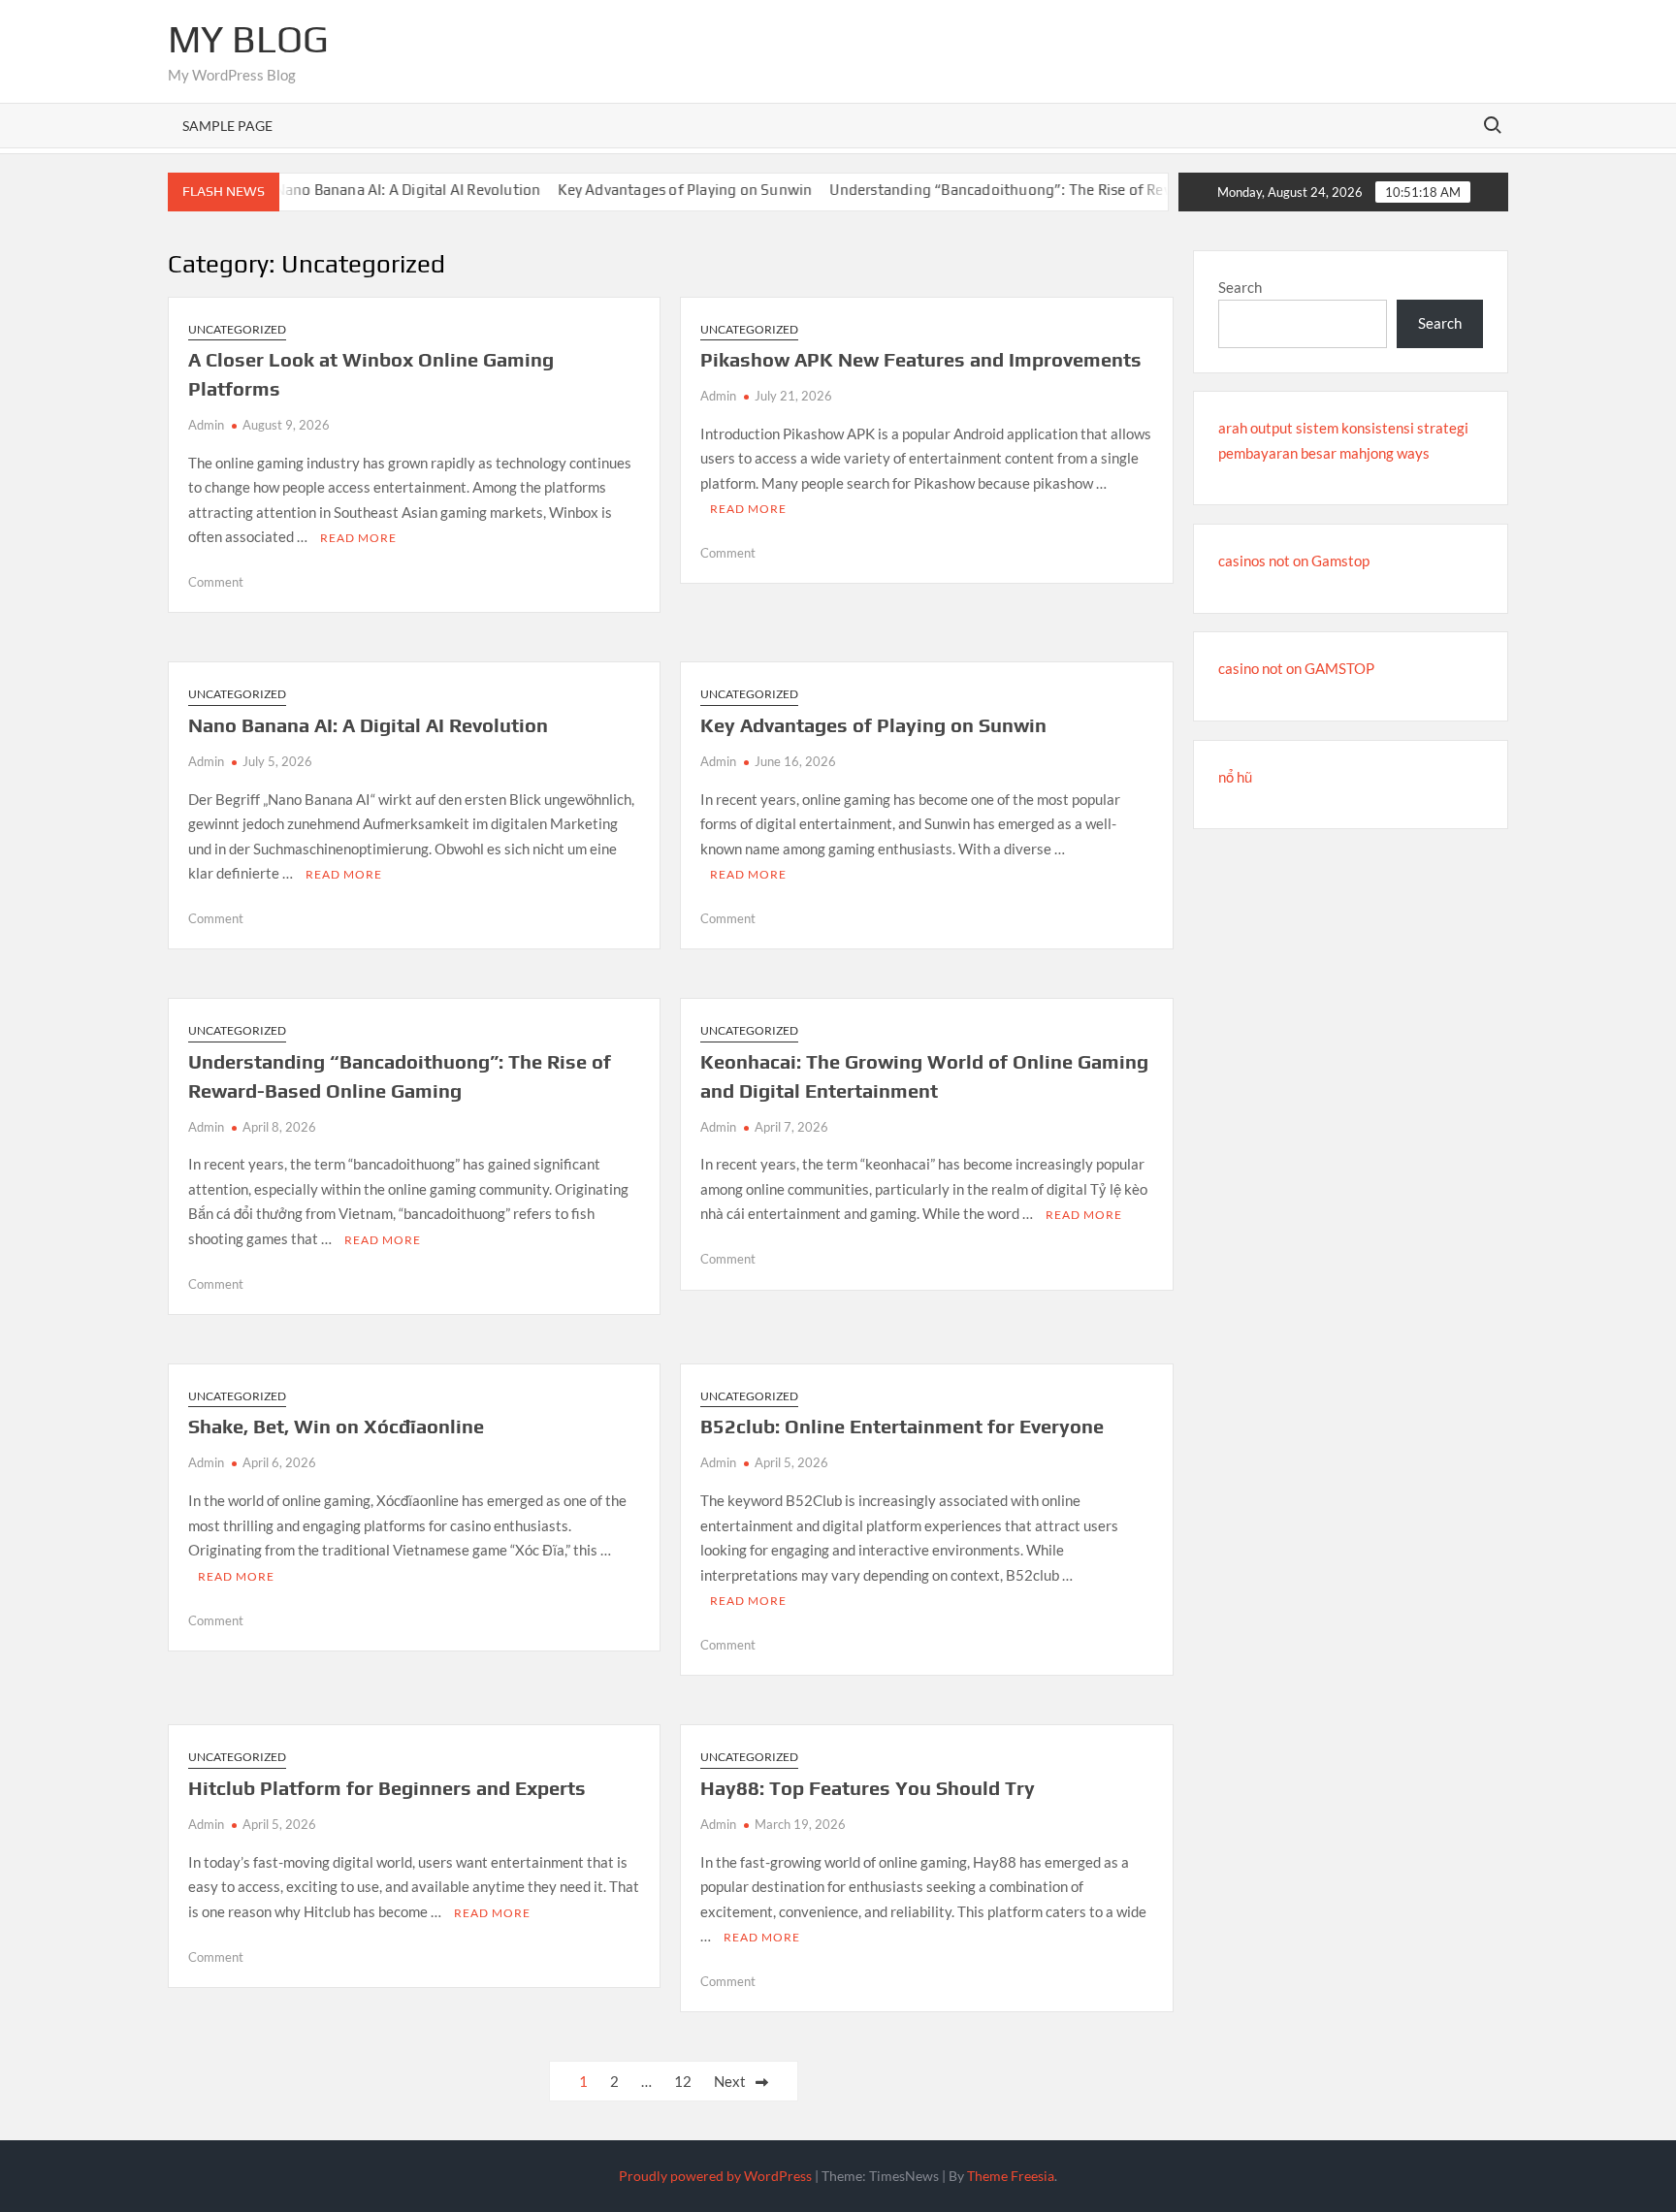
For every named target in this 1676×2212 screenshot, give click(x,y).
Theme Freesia (1011, 2176)
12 (683, 2081)
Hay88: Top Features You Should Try (868, 1788)
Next (730, 2081)
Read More (358, 538)
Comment (216, 582)
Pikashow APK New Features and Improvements (921, 359)
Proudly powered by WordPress (715, 2176)
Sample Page (227, 126)
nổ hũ (1235, 777)
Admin (206, 425)
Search (1240, 287)
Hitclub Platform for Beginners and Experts (387, 1788)
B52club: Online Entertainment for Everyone (902, 1426)
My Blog (248, 39)
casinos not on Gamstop (1294, 561)
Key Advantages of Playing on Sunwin (648, 190)
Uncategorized (237, 329)
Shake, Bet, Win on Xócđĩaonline (336, 1426)
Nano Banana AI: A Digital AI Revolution (370, 190)
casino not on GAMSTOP (1296, 668)
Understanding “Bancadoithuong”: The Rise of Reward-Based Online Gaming (1050, 190)
